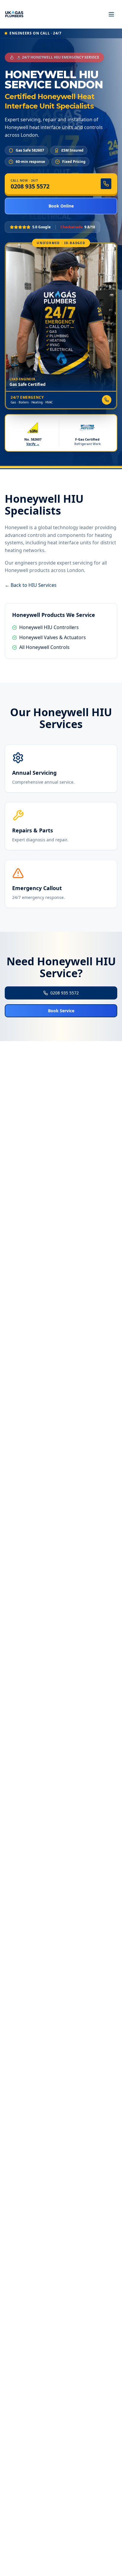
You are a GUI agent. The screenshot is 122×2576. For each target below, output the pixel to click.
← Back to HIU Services (31, 585)
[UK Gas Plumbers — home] (14, 14)
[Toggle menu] (111, 14)
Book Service (61, 1011)
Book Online (61, 206)
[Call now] (107, 400)
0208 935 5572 (65, 993)
